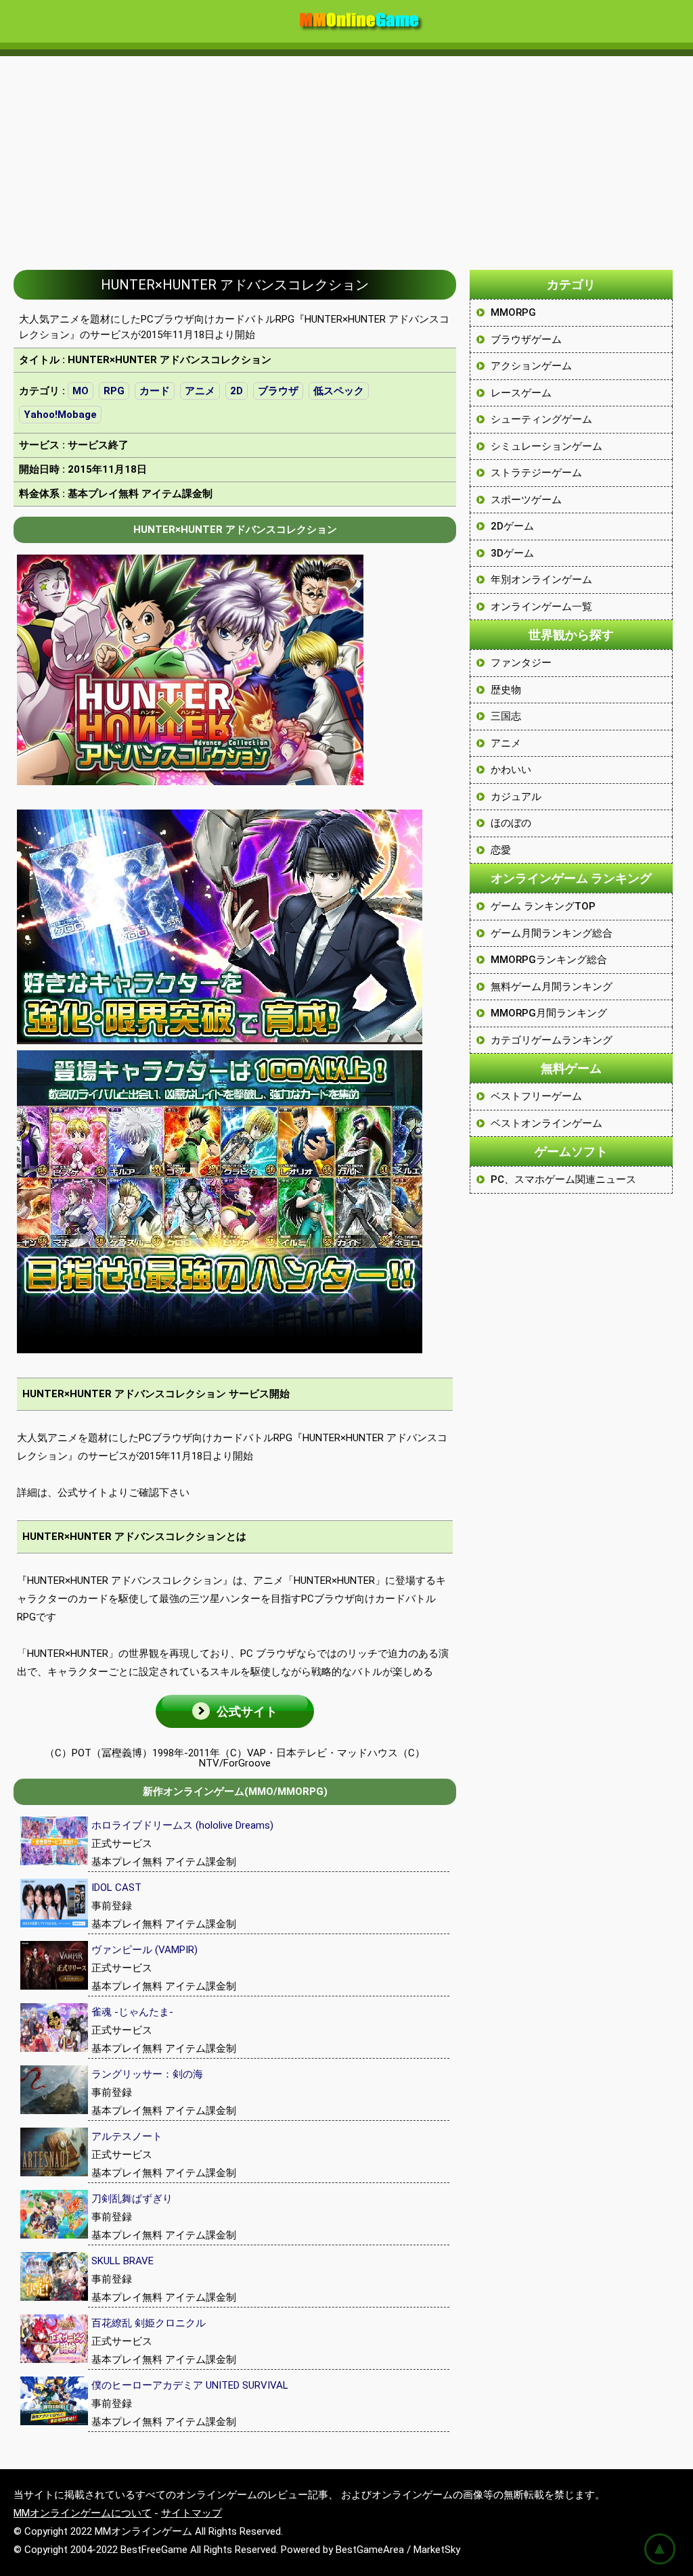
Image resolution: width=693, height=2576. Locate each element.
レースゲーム (521, 393)
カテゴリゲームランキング (552, 1040)
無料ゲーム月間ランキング (552, 987)
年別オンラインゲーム (541, 580)
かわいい (511, 770)
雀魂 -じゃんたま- (132, 2012)
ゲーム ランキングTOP (543, 906)
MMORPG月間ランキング (549, 1013)
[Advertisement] (346, 156)
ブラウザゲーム (526, 339)
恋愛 (501, 850)
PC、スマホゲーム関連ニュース (563, 1179)
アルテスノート (127, 2136)
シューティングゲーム (541, 419)
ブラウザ (278, 391)
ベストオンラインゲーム (546, 1123)
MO (81, 391)
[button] (235, 1711)
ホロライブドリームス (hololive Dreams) (182, 1825)
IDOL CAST (116, 1888)
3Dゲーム (512, 553)
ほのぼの (511, 823)
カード (155, 391)
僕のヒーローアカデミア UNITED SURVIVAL (190, 2385)
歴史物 (506, 690)
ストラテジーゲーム (536, 473)
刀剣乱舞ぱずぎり (132, 2199)
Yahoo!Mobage (60, 415)
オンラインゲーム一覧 (541, 607)
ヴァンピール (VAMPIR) (144, 1950)
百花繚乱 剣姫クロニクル (149, 2323)
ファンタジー (521, 663)
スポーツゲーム (526, 500)
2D (237, 391)
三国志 (506, 716)
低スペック (339, 391)
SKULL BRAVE (122, 2261)
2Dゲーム (512, 526)
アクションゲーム (531, 366)
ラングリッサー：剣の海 (147, 2074)
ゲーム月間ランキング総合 (552, 933)
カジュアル (516, 797)
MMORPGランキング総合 (549, 960)
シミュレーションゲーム (546, 446)
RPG (114, 391)
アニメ (200, 391)
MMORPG (513, 312)
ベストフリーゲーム (536, 1096)
